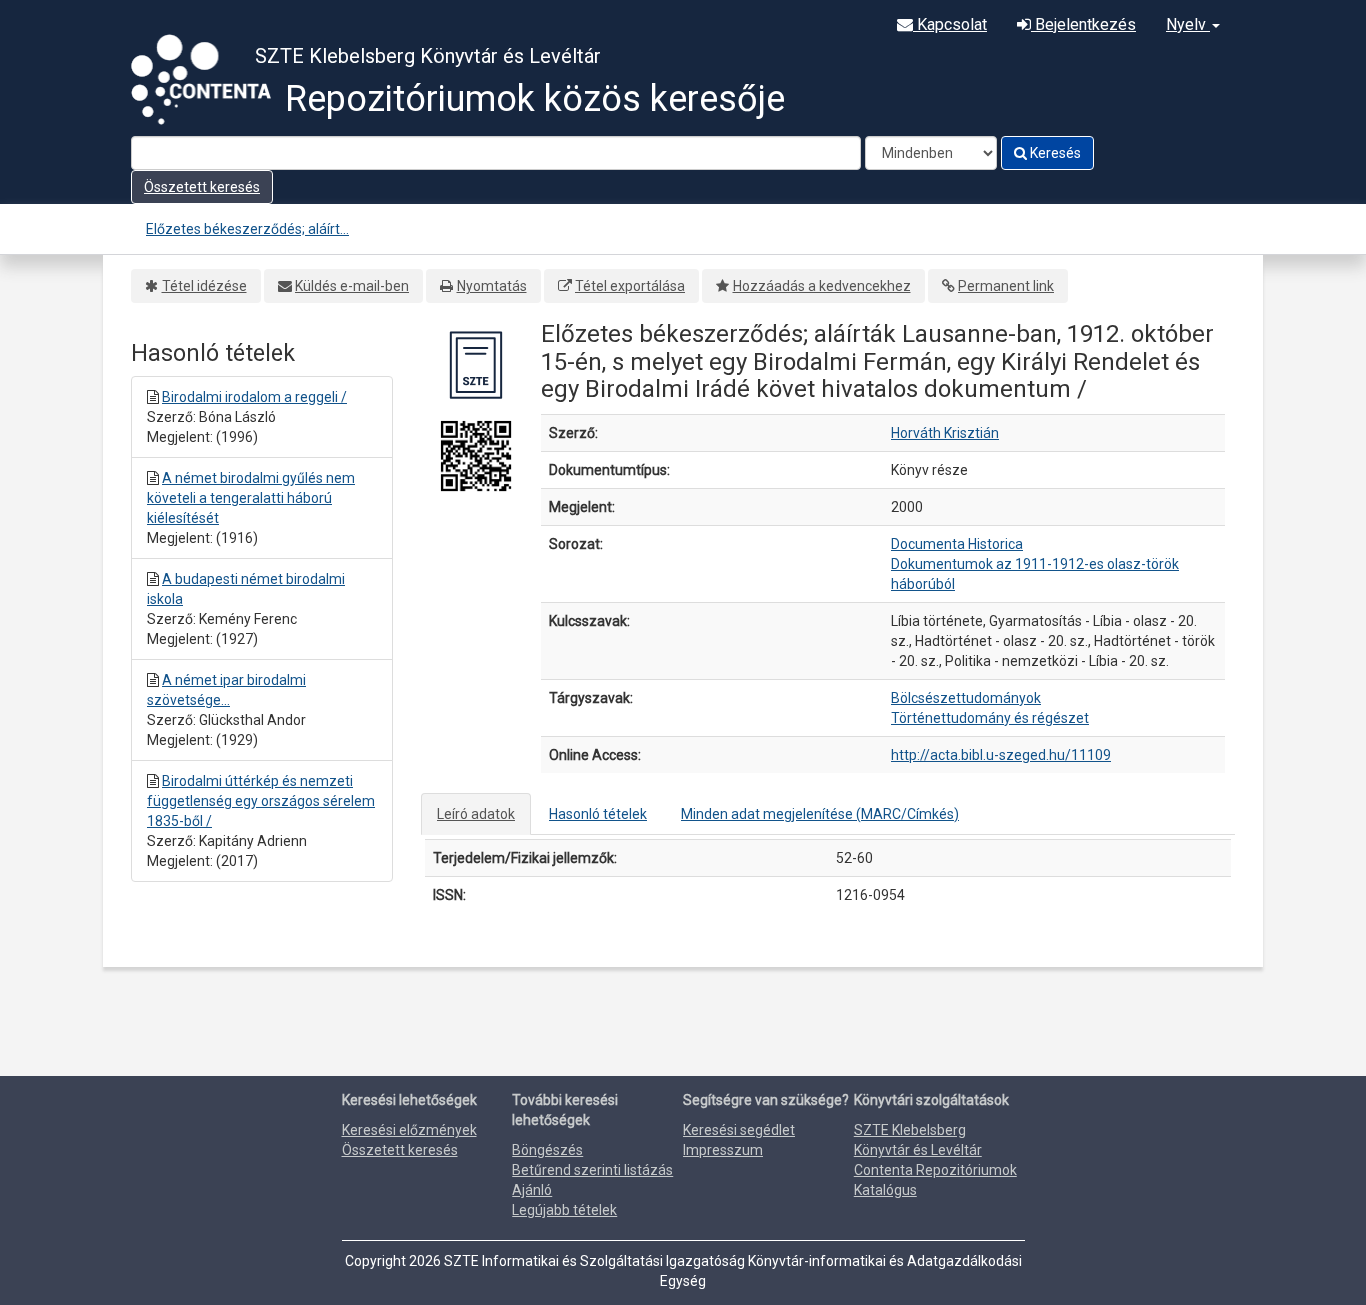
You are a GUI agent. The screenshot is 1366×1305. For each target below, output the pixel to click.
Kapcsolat (950, 24)
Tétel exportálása (630, 286)
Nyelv (1188, 24)
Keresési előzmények (409, 1130)
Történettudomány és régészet (990, 718)
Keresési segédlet (739, 1130)
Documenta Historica (957, 544)
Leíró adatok (476, 814)
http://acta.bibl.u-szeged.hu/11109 (1001, 755)
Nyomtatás (492, 286)
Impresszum (723, 1150)
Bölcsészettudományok (966, 698)
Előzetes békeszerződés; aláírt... (247, 229)
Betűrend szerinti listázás (592, 1170)
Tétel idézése (204, 286)
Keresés (1054, 153)
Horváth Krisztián (945, 433)
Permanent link (1006, 286)
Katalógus (885, 1190)
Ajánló (532, 1190)
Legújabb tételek (564, 1210)
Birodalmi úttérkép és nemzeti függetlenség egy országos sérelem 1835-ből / (261, 801)
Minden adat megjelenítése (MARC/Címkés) (820, 814)
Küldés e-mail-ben (352, 286)
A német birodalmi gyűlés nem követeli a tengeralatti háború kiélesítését (251, 498)
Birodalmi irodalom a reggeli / (254, 397)
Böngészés (547, 1150)
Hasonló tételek (598, 814)
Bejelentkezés (1083, 24)
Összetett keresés (202, 187)
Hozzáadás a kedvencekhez (822, 286)
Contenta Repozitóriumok (935, 1170)
